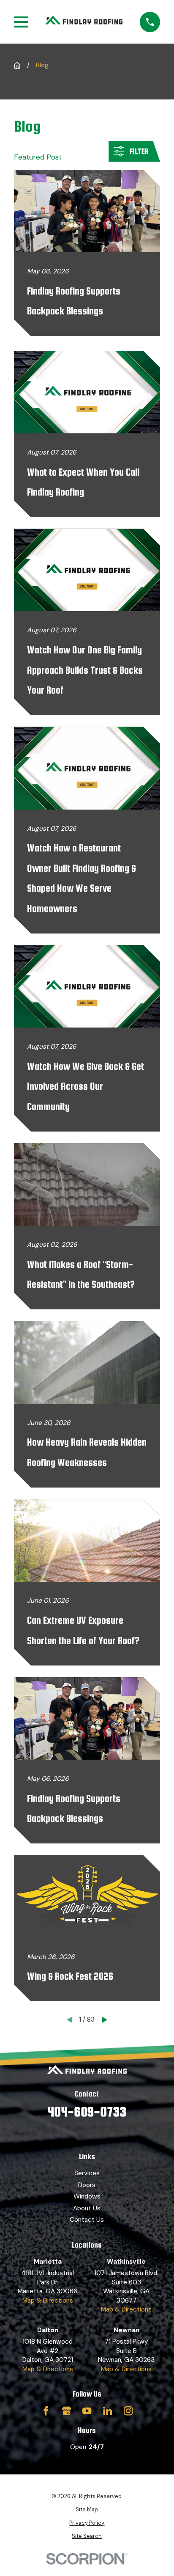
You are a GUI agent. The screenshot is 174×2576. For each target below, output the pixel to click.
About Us (87, 2208)
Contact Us (87, 2220)
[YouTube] (87, 2411)
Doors (87, 2185)
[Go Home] (17, 65)
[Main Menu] (21, 22)
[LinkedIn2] (107, 2411)
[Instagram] (128, 2411)
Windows (87, 2196)
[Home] (84, 22)
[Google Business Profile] (67, 2411)
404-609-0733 (87, 2112)
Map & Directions (48, 2300)
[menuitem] (87, 2510)
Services (87, 2173)
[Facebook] (46, 2411)
